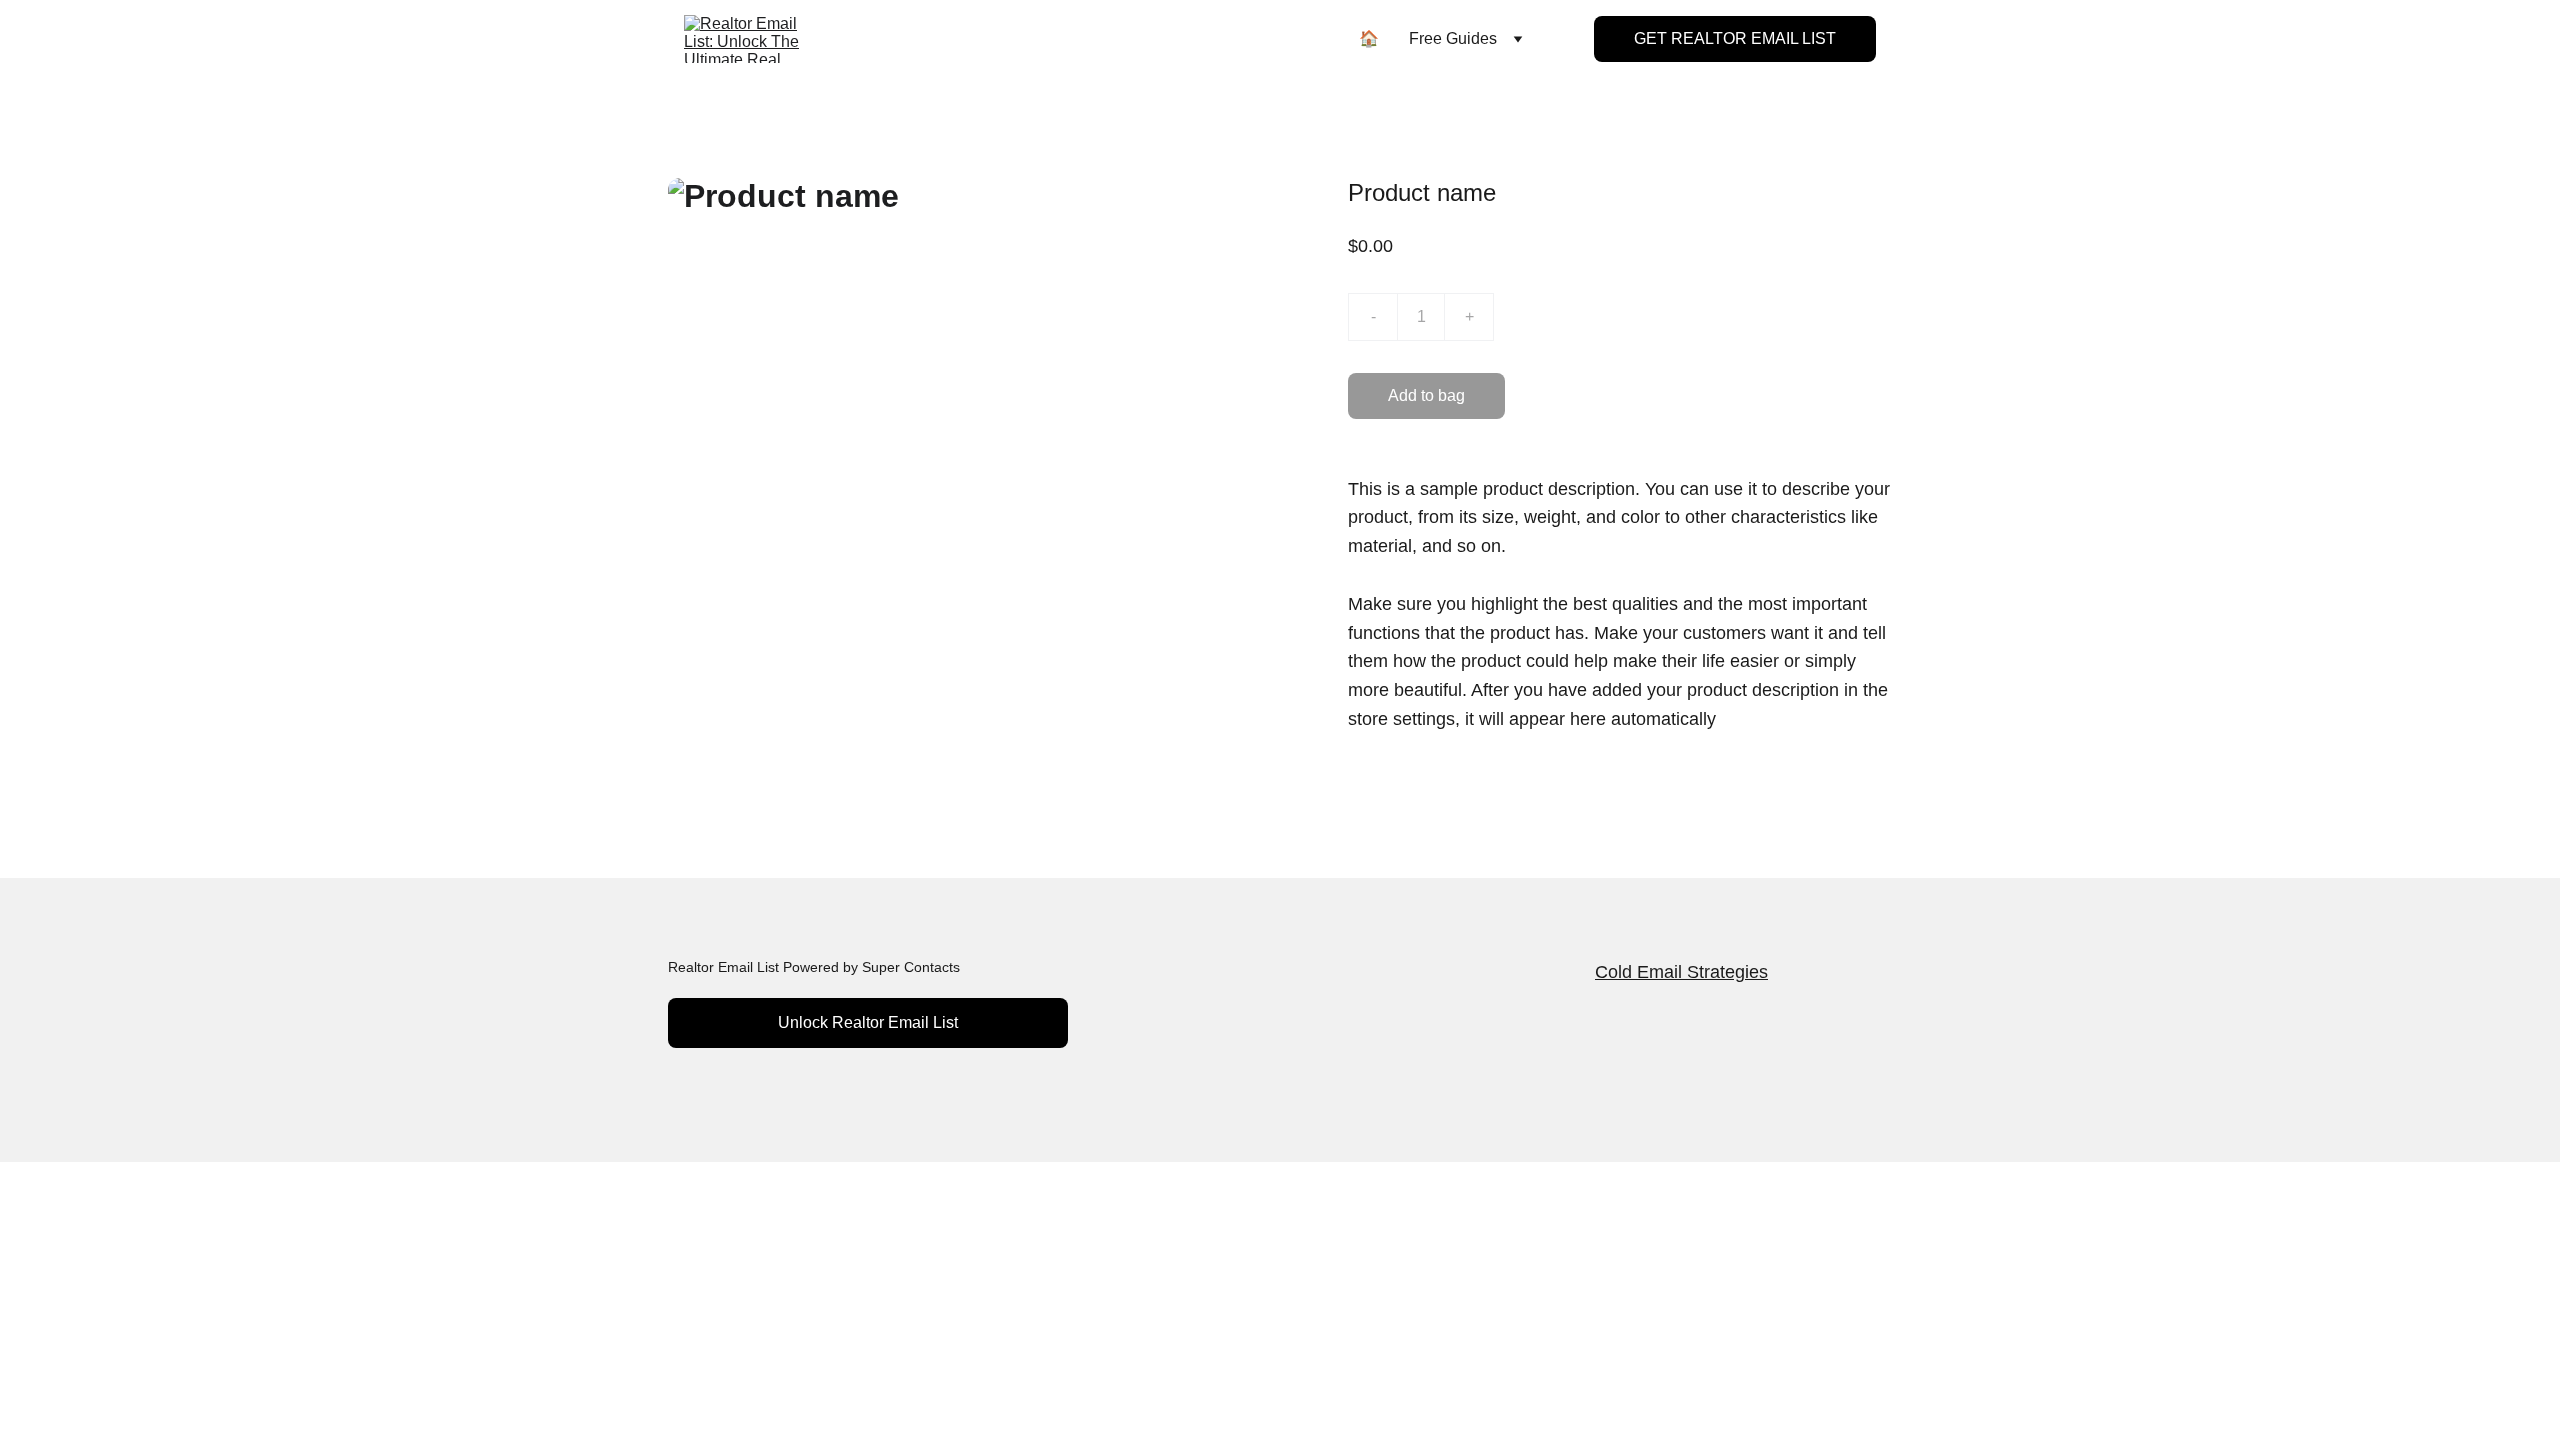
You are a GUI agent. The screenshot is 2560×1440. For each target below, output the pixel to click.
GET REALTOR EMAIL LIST (1735, 38)
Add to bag (1426, 395)
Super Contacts (911, 967)
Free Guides (1453, 38)
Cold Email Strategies (1681, 972)
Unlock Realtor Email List (868, 1022)
